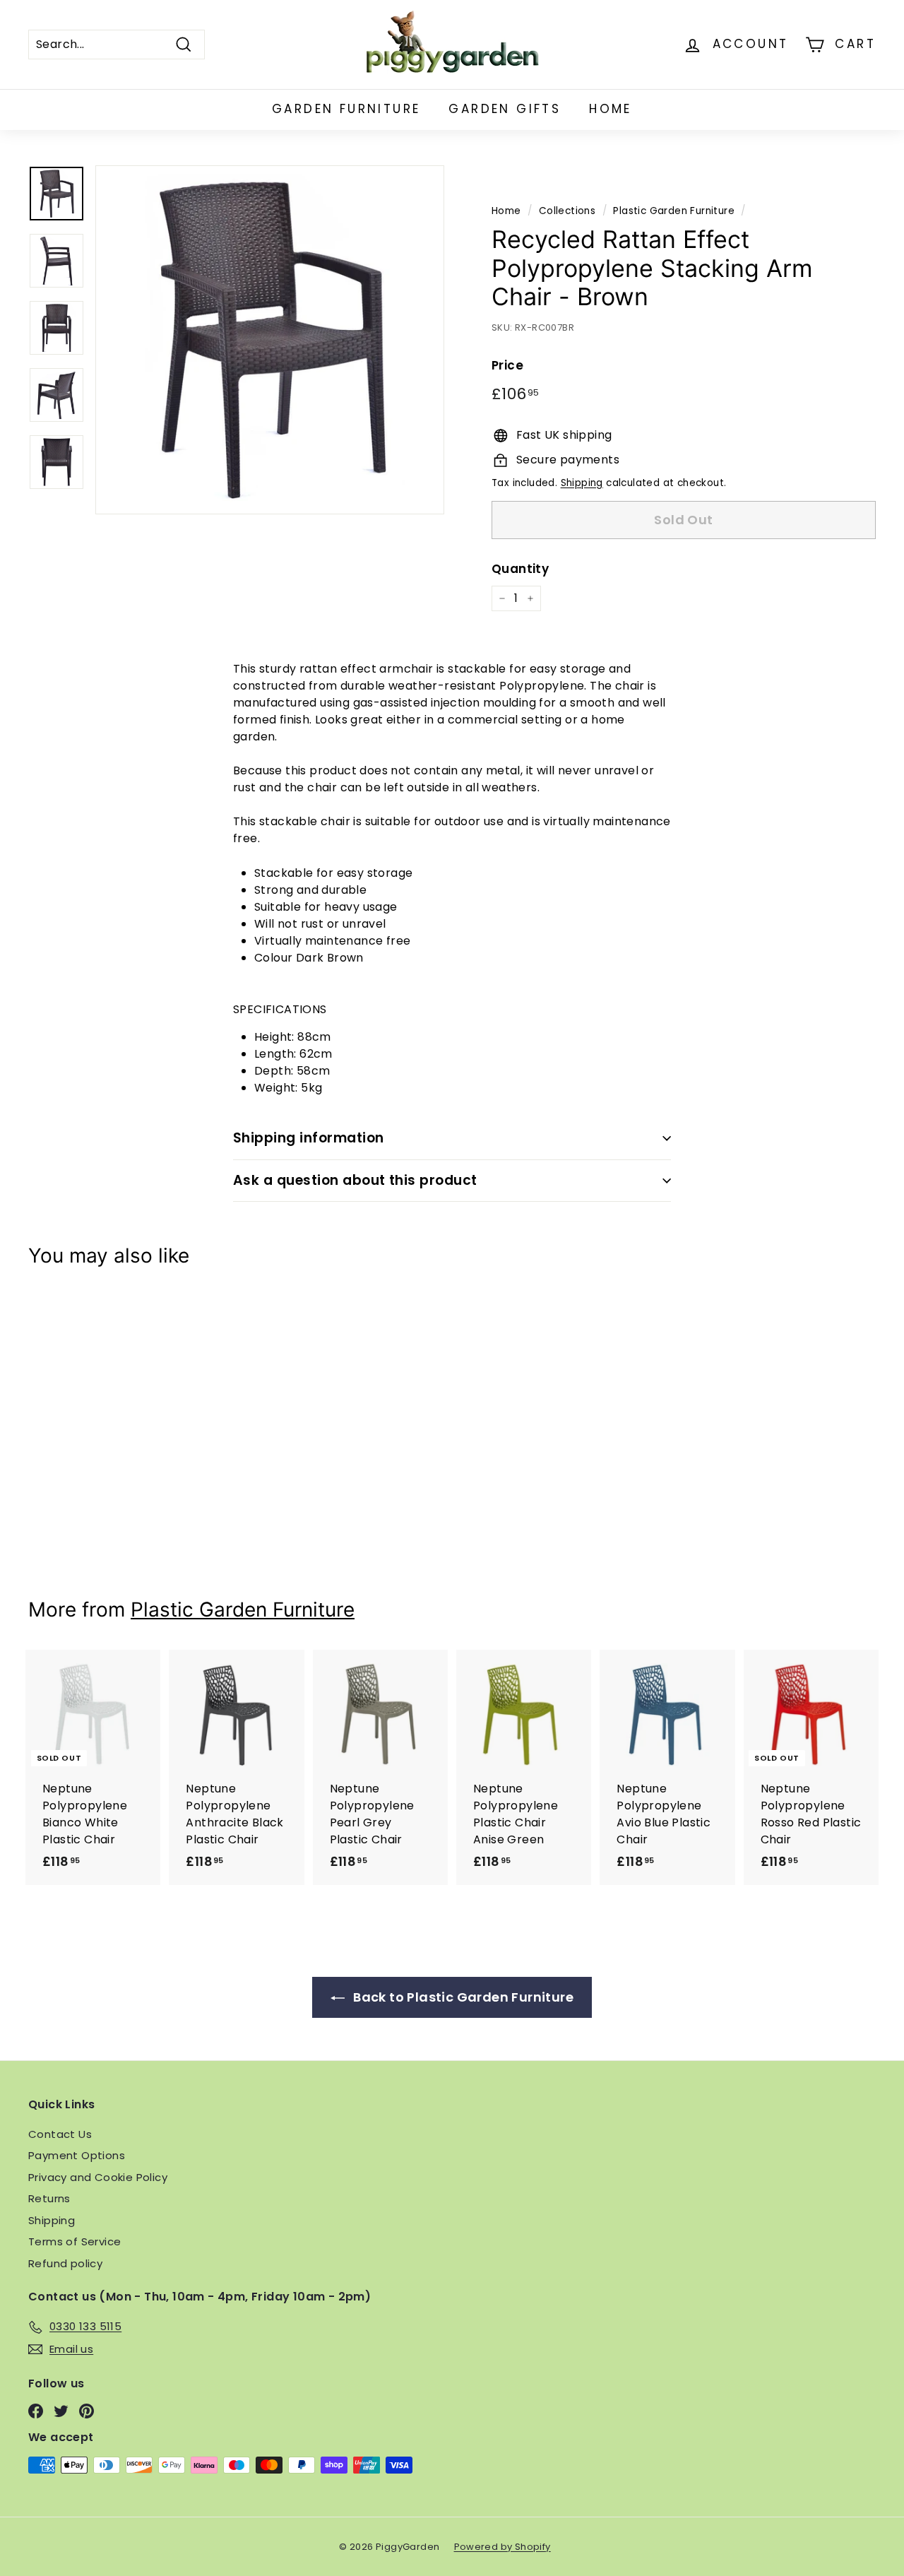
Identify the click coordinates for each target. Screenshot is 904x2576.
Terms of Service (75, 2241)
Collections (567, 211)
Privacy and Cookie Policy (98, 2177)
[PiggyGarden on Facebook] (36, 2411)
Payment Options (77, 2155)
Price (507, 366)
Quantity (520, 569)
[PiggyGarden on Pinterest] (87, 2411)
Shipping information (309, 1138)
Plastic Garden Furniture (674, 211)
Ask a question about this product (355, 1180)
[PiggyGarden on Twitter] (61, 2411)
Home (611, 109)
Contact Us (60, 2134)
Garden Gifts (505, 109)
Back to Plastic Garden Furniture (462, 1997)
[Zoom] (270, 340)
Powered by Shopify (502, 2547)
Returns (49, 2198)
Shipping (582, 483)
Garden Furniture (346, 109)
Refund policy (65, 2263)
